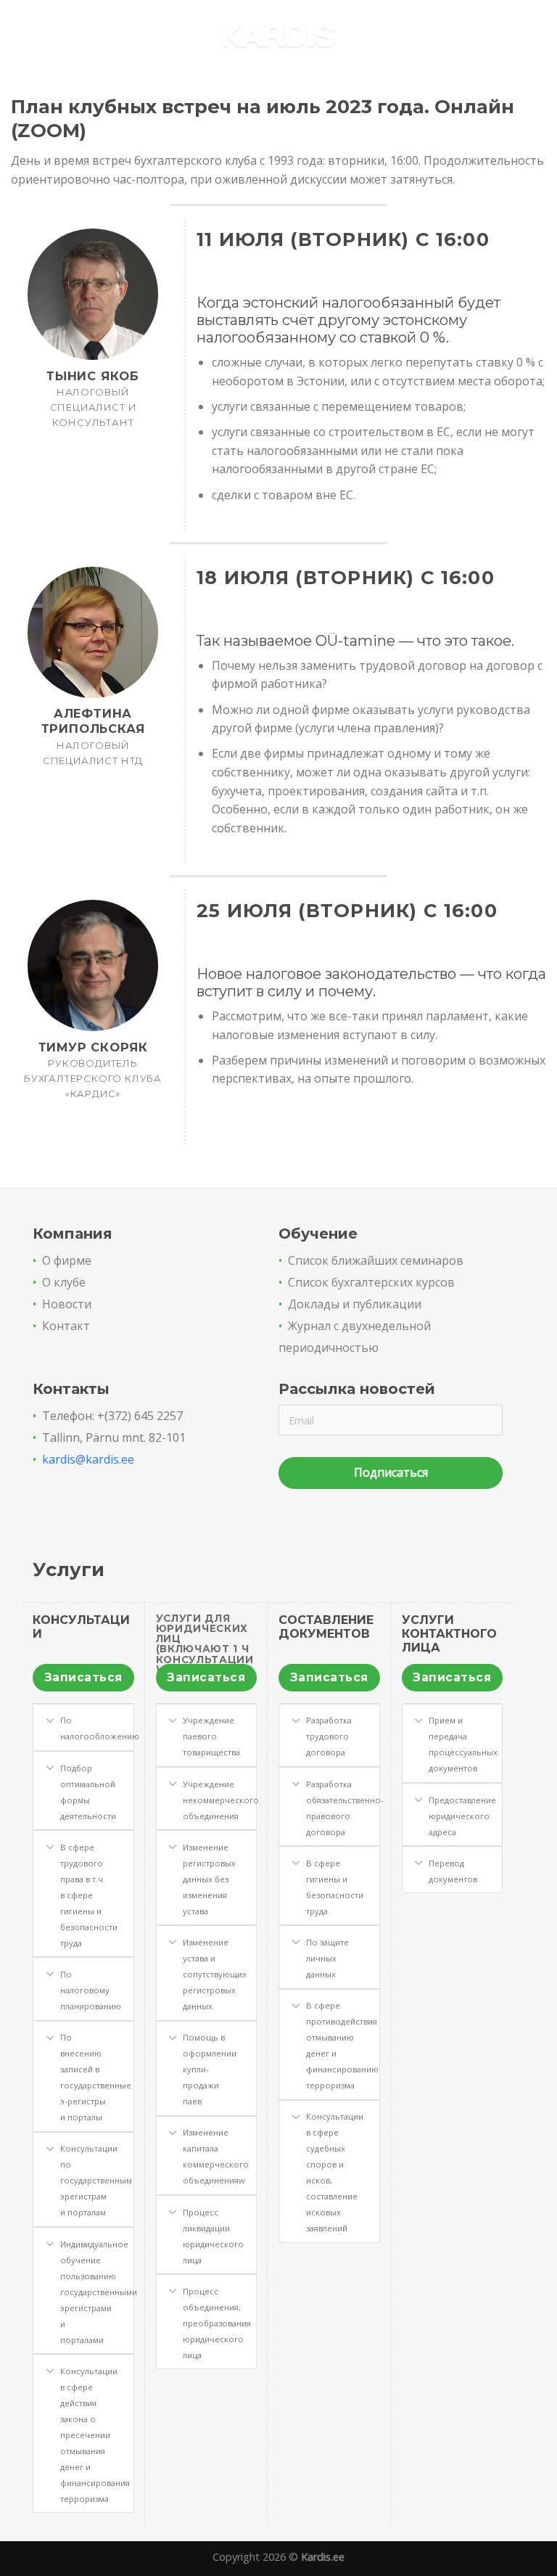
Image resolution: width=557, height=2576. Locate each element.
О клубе (64, 1282)
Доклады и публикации (355, 1304)
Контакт (66, 1326)
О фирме (67, 1260)
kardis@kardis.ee (88, 1459)
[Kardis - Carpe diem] (279, 37)
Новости (67, 1304)
